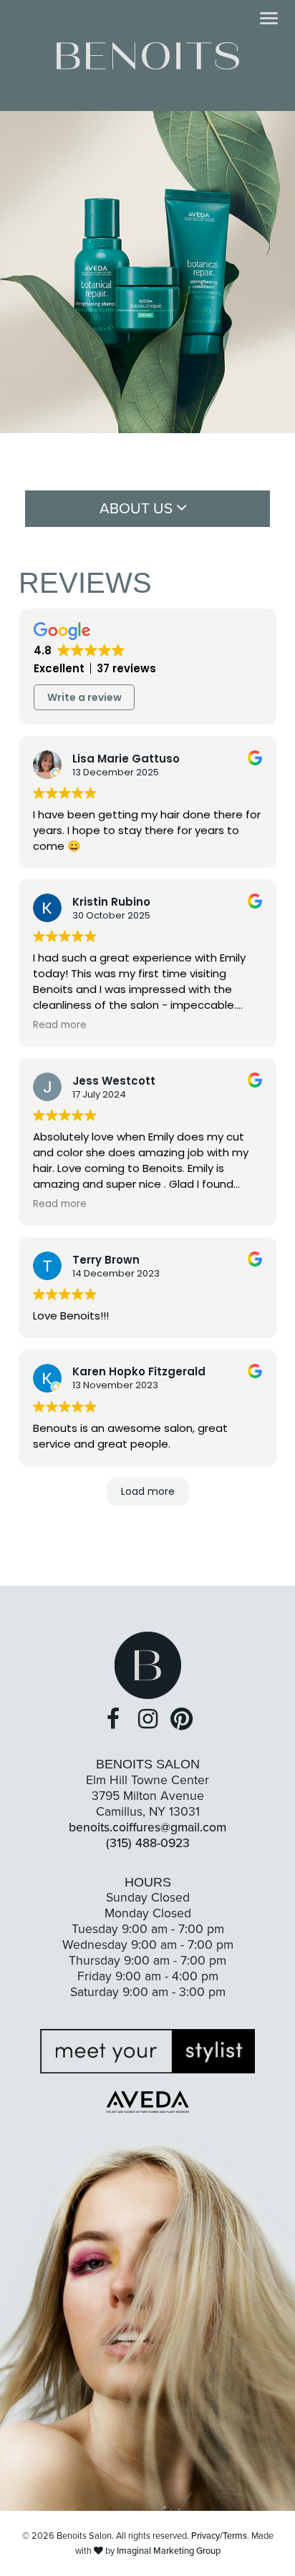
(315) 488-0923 (148, 1843)
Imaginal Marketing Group (169, 2551)
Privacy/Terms (219, 2536)
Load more (148, 1491)
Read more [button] (60, 1025)
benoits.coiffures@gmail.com (147, 1827)
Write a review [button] (84, 697)
